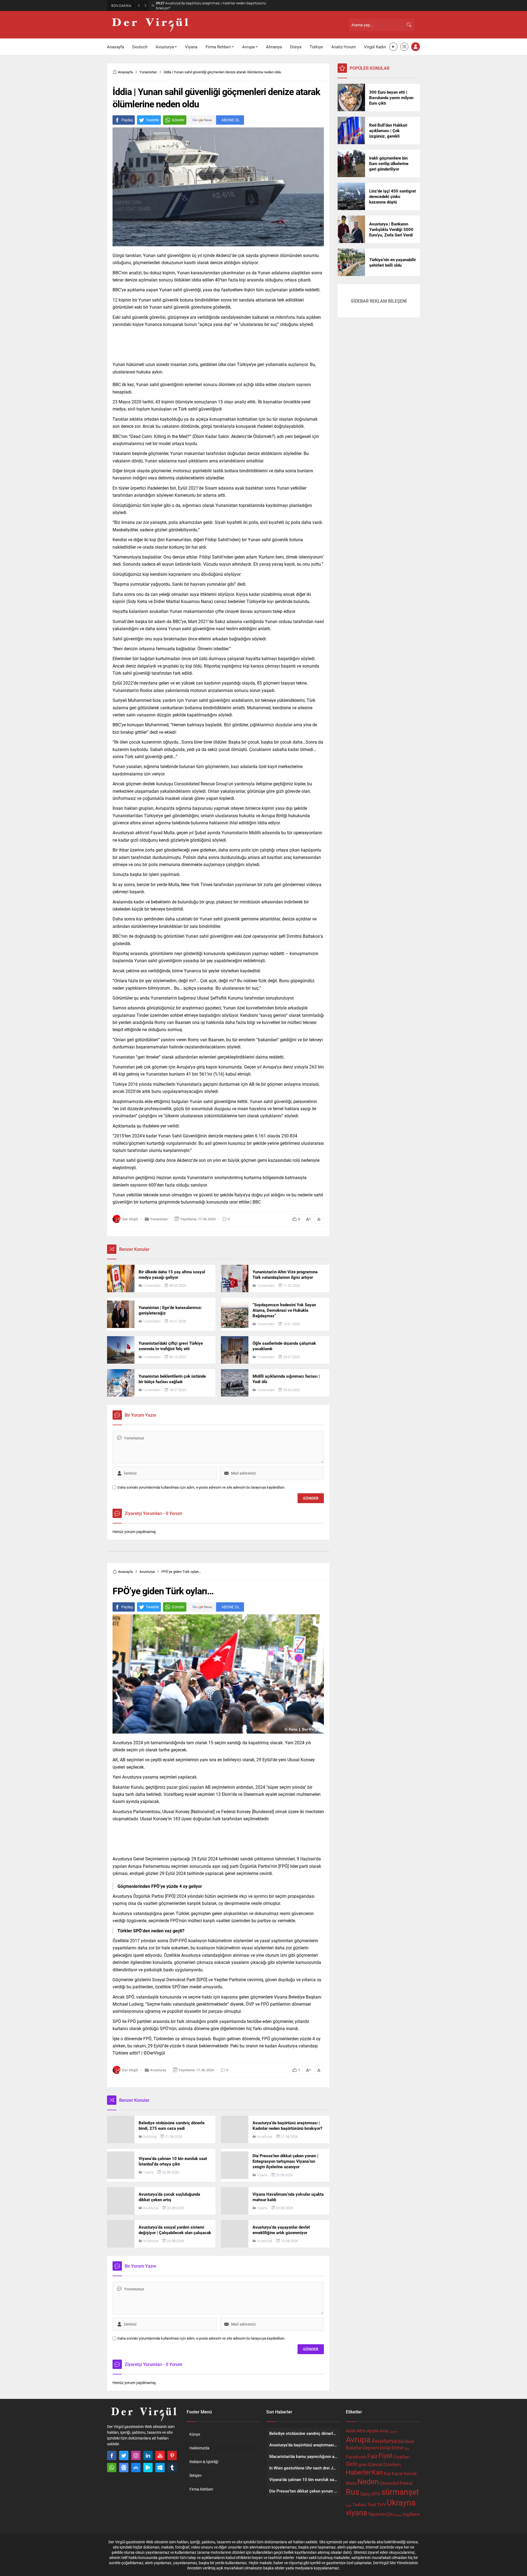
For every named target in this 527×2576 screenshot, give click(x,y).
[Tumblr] (172, 2468)
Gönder (178, 120)
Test (372, 2504)
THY (382, 2504)
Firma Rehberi (201, 2489)
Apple (373, 2431)
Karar (397, 2473)
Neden (368, 2481)
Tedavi (359, 2504)
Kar (387, 2473)
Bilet (410, 2441)
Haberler (358, 2472)
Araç (384, 2431)
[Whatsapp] (112, 2468)
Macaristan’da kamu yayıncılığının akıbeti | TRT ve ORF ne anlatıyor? (212, 5)
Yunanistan (148, 72)
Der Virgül (130, 1219)
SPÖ (376, 2494)
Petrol (406, 2483)
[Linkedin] (148, 2455)
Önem (398, 2515)
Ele (407, 2449)
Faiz (372, 2456)
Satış (365, 2494)
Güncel (375, 2464)
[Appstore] (136, 2468)
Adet (351, 2431)
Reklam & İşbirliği (204, 2462)
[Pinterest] (172, 2455)
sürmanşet (400, 2492)
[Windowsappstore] (160, 2468)
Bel (401, 2441)
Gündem (392, 2464)
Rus (353, 2492)
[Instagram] (136, 2455)
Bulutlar (354, 2448)
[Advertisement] (82, 85)
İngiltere (411, 2514)
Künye (195, 2434)
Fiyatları (401, 2457)
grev (363, 2464)
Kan (377, 2472)
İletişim (195, 2475)
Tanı (349, 2506)
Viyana (148, 2172)
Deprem (371, 2448)
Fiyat (386, 2455)
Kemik (410, 2473)
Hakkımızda (199, 2448)
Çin (389, 2514)
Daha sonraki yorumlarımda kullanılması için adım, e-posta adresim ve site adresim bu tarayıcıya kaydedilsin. (201, 1487)
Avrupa (358, 2439)
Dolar (385, 2448)
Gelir (352, 2464)
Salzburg (150, 2136)
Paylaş (127, 120)
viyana (357, 2512)
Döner (398, 2448)
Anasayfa (125, 72)
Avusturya (147, 1572)
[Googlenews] (124, 2468)
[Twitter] (124, 2455)
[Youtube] (160, 2455)
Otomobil (389, 2483)
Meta (351, 2483)
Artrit (394, 2432)
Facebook (356, 2457)
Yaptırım (377, 2514)
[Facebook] (112, 2455)
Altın (361, 2431)
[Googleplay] (148, 2468)
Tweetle (152, 120)
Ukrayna (401, 2502)
